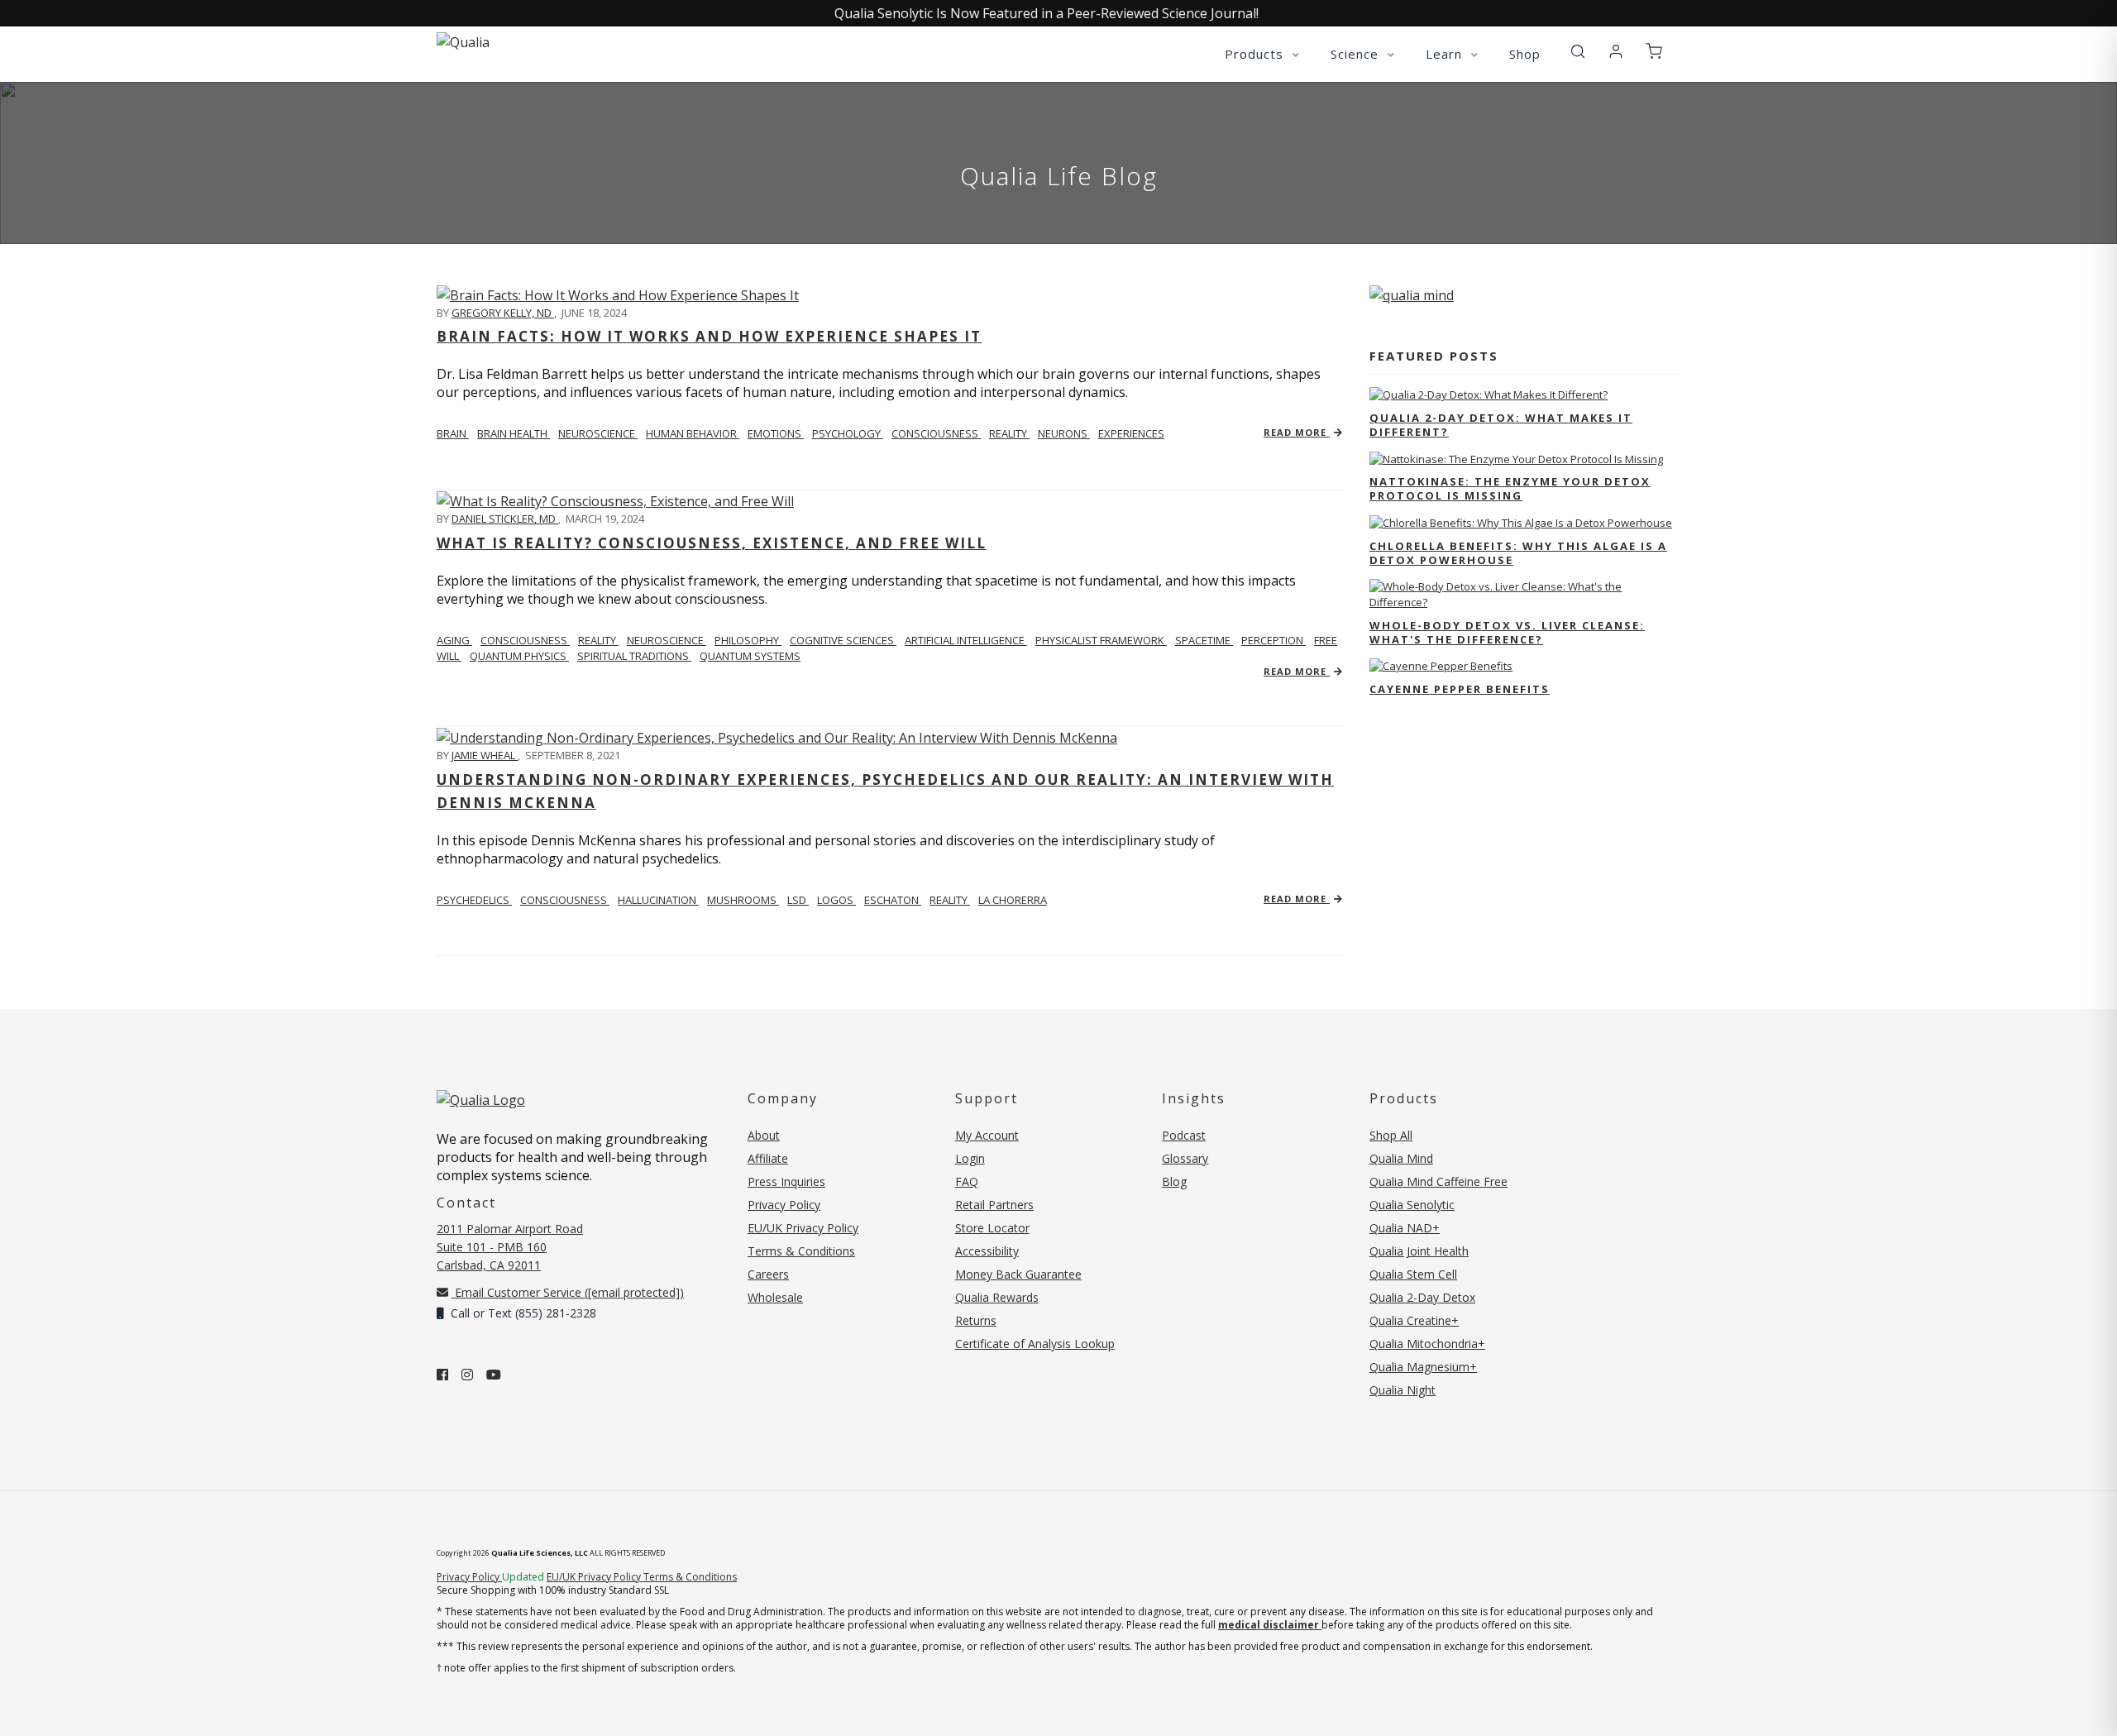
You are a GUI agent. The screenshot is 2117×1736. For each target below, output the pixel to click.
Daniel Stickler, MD (505, 519)
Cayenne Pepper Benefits (1460, 689)
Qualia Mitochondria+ (1427, 1344)
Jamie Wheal (485, 755)
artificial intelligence (966, 640)
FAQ (967, 1181)
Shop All (1391, 1135)
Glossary (1185, 1158)
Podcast (1184, 1135)
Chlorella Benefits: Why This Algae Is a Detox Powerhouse (1518, 553)
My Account (987, 1135)
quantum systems (750, 656)
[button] (1578, 52)
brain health (514, 433)
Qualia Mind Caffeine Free (1438, 1181)
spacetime (1204, 640)
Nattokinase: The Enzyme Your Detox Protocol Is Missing (1510, 488)
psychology (848, 433)
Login (970, 1158)
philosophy (748, 640)
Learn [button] (1446, 54)
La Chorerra (1013, 900)
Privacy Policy (784, 1205)
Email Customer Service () (568, 1292)
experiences (1131, 433)
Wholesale (775, 1297)
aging (454, 640)
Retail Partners (994, 1205)
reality (1009, 433)
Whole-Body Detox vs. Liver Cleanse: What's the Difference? (1507, 632)
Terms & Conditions (801, 1251)
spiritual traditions (634, 656)
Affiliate (768, 1158)
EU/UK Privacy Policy (803, 1228)
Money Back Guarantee (1018, 1274)
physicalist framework (1101, 640)
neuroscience (598, 433)
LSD (798, 900)
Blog (1174, 1181)
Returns (976, 1320)
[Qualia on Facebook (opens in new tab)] (442, 1375)
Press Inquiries (786, 1181)
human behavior (693, 433)
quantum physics (519, 656)
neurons (1064, 433)
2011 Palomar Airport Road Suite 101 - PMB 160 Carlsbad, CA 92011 (510, 1247)
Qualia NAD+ (1405, 1228)
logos (836, 900)
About (764, 1135)
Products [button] (1256, 54)
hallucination (658, 900)
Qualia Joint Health (1419, 1251)
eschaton (893, 900)
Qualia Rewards (997, 1297)
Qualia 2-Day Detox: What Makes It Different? (1501, 425)
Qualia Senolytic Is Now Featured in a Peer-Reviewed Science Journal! (1047, 13)
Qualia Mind (1401, 1158)
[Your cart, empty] (1654, 52)
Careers (768, 1274)
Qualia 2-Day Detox (1422, 1297)
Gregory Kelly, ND (503, 313)
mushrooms (743, 900)
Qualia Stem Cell (1413, 1274)
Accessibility (987, 1251)
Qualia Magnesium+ (1423, 1367)
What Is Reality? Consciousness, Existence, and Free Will (712, 543)
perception (1274, 640)
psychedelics (474, 900)
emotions (776, 433)
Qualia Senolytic (1412, 1205)
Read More (1297, 432)
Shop (1525, 54)
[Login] (1616, 52)
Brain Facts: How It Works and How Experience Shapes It (709, 336)
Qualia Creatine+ (1414, 1320)
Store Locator (992, 1228)
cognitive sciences (843, 640)
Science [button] (1357, 54)
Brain (453, 433)
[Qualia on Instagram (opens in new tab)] (467, 1375)
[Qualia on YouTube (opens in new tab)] (494, 1375)
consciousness (936, 433)
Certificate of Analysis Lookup (1035, 1344)
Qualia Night (1403, 1390)
